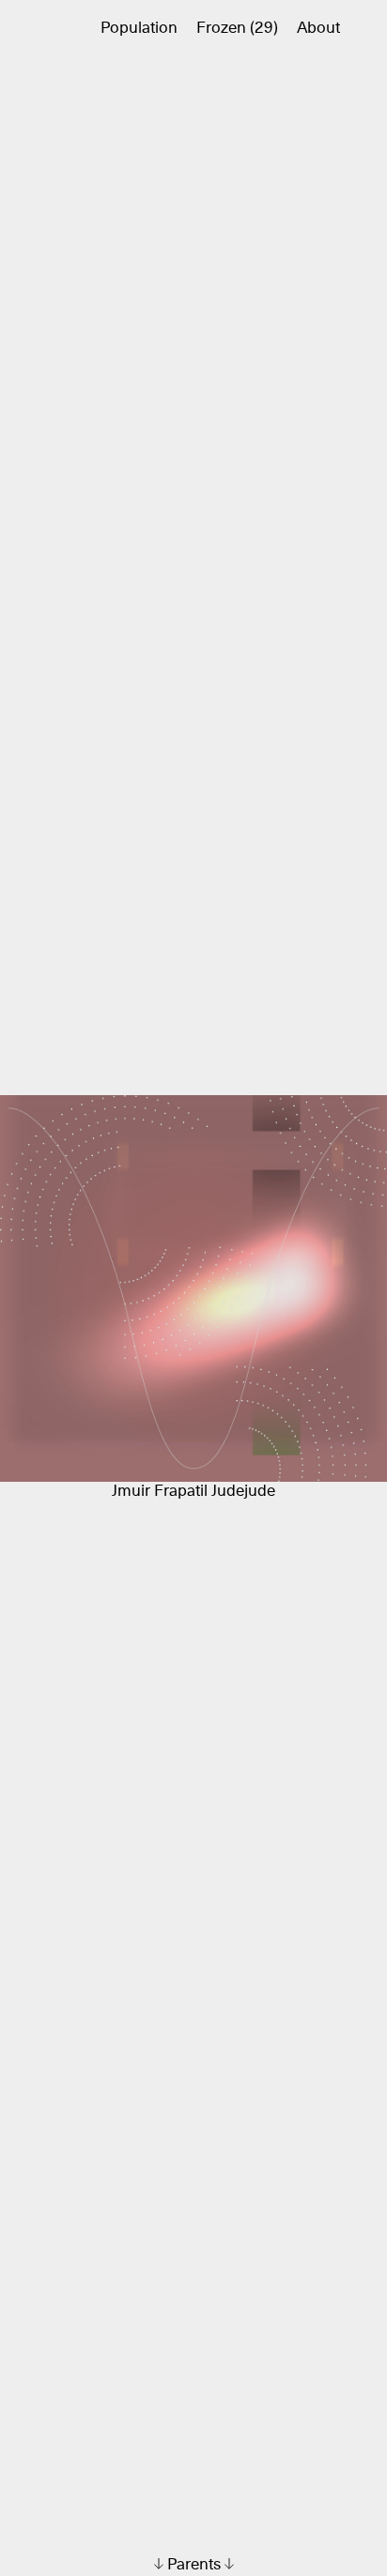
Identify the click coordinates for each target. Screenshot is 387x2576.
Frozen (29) (237, 29)
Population (139, 29)
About (318, 29)
